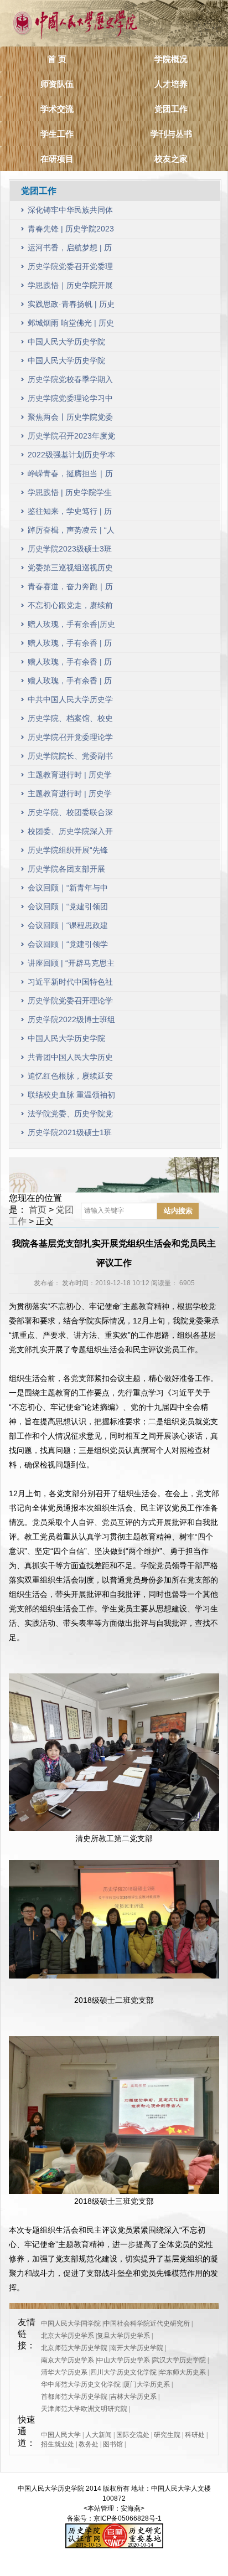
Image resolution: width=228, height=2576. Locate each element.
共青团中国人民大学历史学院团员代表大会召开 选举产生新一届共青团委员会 (71, 1060)
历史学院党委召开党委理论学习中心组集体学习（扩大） (70, 269)
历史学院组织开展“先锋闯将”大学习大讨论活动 (68, 852)
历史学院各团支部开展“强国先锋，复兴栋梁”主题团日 (69, 871)
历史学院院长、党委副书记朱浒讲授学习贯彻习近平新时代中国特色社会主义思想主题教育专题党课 (70, 758)
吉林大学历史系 (133, 2397)
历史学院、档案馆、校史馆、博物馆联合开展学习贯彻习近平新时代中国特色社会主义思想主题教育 (70, 721)
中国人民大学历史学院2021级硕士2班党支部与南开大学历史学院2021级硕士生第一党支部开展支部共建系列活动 (71, 1041)
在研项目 (57, 159)
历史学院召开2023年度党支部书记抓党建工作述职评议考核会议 (71, 438)
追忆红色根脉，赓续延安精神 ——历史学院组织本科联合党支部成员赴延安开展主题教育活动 (71, 1078)
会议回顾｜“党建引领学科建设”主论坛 (68, 947)
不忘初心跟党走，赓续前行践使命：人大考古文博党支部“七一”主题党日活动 (70, 608)
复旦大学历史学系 (123, 2336)
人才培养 (171, 84)
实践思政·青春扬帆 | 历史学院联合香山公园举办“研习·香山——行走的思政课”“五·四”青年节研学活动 (71, 306)
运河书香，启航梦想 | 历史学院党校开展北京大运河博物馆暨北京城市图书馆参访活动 (70, 250)
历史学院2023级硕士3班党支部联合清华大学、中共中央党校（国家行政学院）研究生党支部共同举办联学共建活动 (70, 551)
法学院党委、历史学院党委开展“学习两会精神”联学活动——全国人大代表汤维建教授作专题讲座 (70, 1116)
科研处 (195, 2435)
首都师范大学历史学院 (74, 2397)
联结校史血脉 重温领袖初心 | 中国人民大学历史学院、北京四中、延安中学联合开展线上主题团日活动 (71, 1097)
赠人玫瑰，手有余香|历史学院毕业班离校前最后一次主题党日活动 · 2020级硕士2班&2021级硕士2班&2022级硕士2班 (71, 627)
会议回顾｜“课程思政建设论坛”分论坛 (68, 928)
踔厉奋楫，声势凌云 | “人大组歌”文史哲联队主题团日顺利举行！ (71, 532)
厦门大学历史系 (147, 2384)
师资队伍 (57, 84)
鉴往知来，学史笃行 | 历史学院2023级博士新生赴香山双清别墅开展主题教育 (71, 514)
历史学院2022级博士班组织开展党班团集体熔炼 (71, 1022)
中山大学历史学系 (123, 2360)
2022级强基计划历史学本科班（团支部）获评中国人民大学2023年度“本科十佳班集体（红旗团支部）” (71, 457)
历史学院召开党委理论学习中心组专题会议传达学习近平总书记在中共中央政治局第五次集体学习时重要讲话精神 (70, 740)
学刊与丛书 (171, 134)
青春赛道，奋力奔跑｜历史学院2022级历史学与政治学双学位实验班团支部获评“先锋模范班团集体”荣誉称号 (71, 589)
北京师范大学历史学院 (74, 2348)
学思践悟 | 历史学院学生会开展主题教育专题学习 (70, 495)
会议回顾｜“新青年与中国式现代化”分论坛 (68, 890)
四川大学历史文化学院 (123, 2372)
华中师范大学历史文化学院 (81, 2384)
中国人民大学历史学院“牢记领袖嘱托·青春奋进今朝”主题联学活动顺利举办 (69, 344)
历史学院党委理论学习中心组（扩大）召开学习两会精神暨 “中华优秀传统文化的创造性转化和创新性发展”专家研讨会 (70, 401)
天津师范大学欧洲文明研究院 (84, 2409)
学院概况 (171, 59)
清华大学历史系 (64, 2372)
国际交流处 (133, 2435)
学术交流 (57, 109)
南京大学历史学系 (68, 2360)
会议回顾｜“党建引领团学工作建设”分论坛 (68, 909)
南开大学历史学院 (137, 2348)
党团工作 (171, 109)
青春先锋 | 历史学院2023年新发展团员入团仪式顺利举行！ (71, 231)
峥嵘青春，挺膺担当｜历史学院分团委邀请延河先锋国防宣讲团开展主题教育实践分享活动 (70, 476)
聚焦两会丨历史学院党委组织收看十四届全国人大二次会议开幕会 (70, 419)
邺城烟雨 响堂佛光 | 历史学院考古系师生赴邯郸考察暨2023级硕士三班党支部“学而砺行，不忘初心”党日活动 (71, 325)
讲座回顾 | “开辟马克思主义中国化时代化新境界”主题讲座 (71, 965)
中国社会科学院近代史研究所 (147, 2323)
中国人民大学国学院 (71, 2323)
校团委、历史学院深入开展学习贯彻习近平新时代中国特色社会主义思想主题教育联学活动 (70, 834)
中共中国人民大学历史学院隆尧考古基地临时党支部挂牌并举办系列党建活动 (70, 702)
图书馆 (113, 2444)
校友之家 (171, 159)
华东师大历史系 (183, 2372)
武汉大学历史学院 (179, 2360)
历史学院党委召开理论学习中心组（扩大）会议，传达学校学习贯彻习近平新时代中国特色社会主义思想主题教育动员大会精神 (70, 1003)
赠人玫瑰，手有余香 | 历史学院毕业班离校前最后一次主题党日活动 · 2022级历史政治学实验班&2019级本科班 (71, 683)
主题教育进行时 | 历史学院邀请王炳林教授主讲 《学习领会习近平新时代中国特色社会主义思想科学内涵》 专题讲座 (70, 777)
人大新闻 (99, 2435)
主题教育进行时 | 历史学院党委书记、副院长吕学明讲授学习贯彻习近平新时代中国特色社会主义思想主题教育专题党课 (70, 796)
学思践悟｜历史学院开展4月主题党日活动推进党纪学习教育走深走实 (70, 288)
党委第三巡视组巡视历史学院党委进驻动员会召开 (70, 570)
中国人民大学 (61, 2435)
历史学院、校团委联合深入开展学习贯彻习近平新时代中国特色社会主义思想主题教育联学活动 (70, 815)
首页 (38, 1210)
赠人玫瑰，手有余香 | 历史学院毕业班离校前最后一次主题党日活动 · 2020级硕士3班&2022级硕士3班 (71, 664)
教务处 (89, 2444)
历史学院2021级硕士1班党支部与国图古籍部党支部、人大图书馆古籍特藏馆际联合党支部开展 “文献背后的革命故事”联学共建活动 (70, 1135)
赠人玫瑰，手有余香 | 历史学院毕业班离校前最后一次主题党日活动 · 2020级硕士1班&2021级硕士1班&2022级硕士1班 (71, 645)
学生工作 (57, 134)
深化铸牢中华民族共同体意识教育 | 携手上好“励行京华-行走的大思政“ (71, 212)
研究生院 (167, 2435)
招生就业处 (58, 2444)
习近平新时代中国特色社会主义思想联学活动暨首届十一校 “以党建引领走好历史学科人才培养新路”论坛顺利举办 (70, 984)
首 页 (57, 59)
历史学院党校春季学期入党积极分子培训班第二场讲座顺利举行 (70, 382)
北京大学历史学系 (68, 2336)
